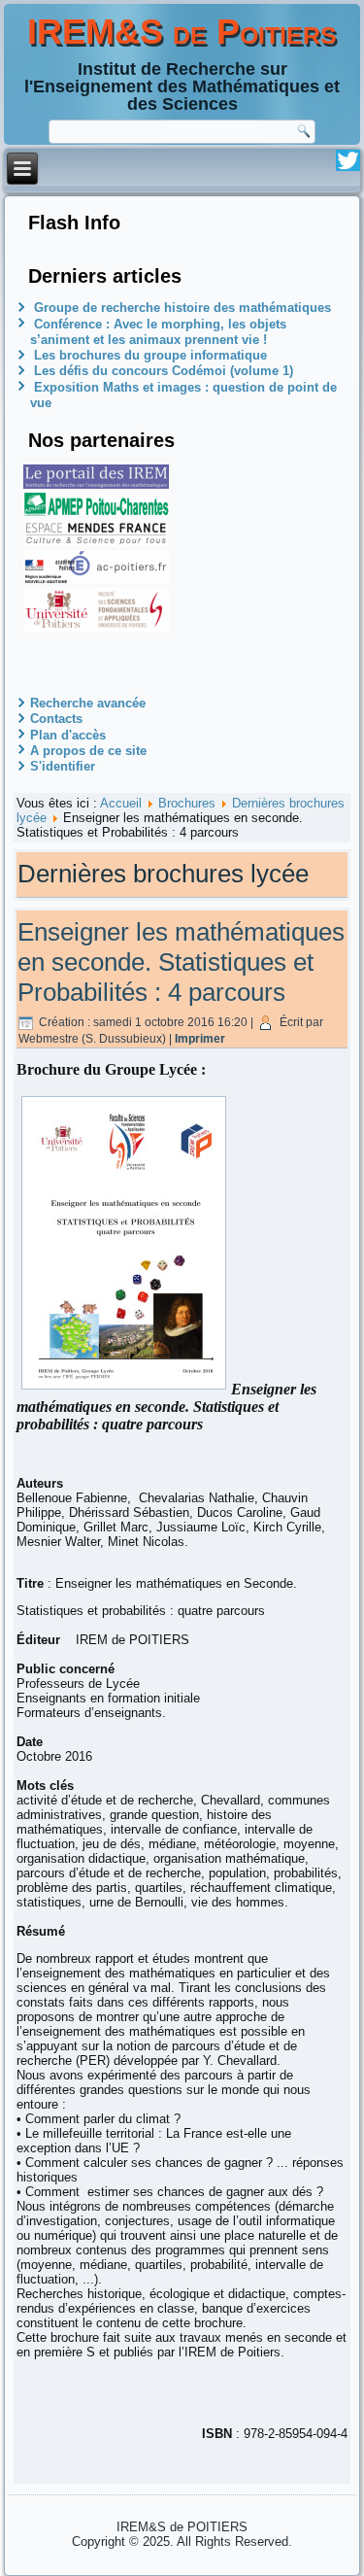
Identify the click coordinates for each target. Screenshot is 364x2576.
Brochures (187, 803)
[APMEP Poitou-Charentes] (96, 512)
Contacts (56, 719)
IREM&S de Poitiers (182, 32)
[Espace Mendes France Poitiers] (96, 543)
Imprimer (200, 1039)
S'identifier (63, 766)
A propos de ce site (88, 751)
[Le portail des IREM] (96, 484)
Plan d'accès (68, 735)
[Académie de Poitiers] (96, 580)
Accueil (121, 803)
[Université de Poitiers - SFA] (96, 628)
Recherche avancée (88, 703)
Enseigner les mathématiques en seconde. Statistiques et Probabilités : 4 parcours (181, 962)
